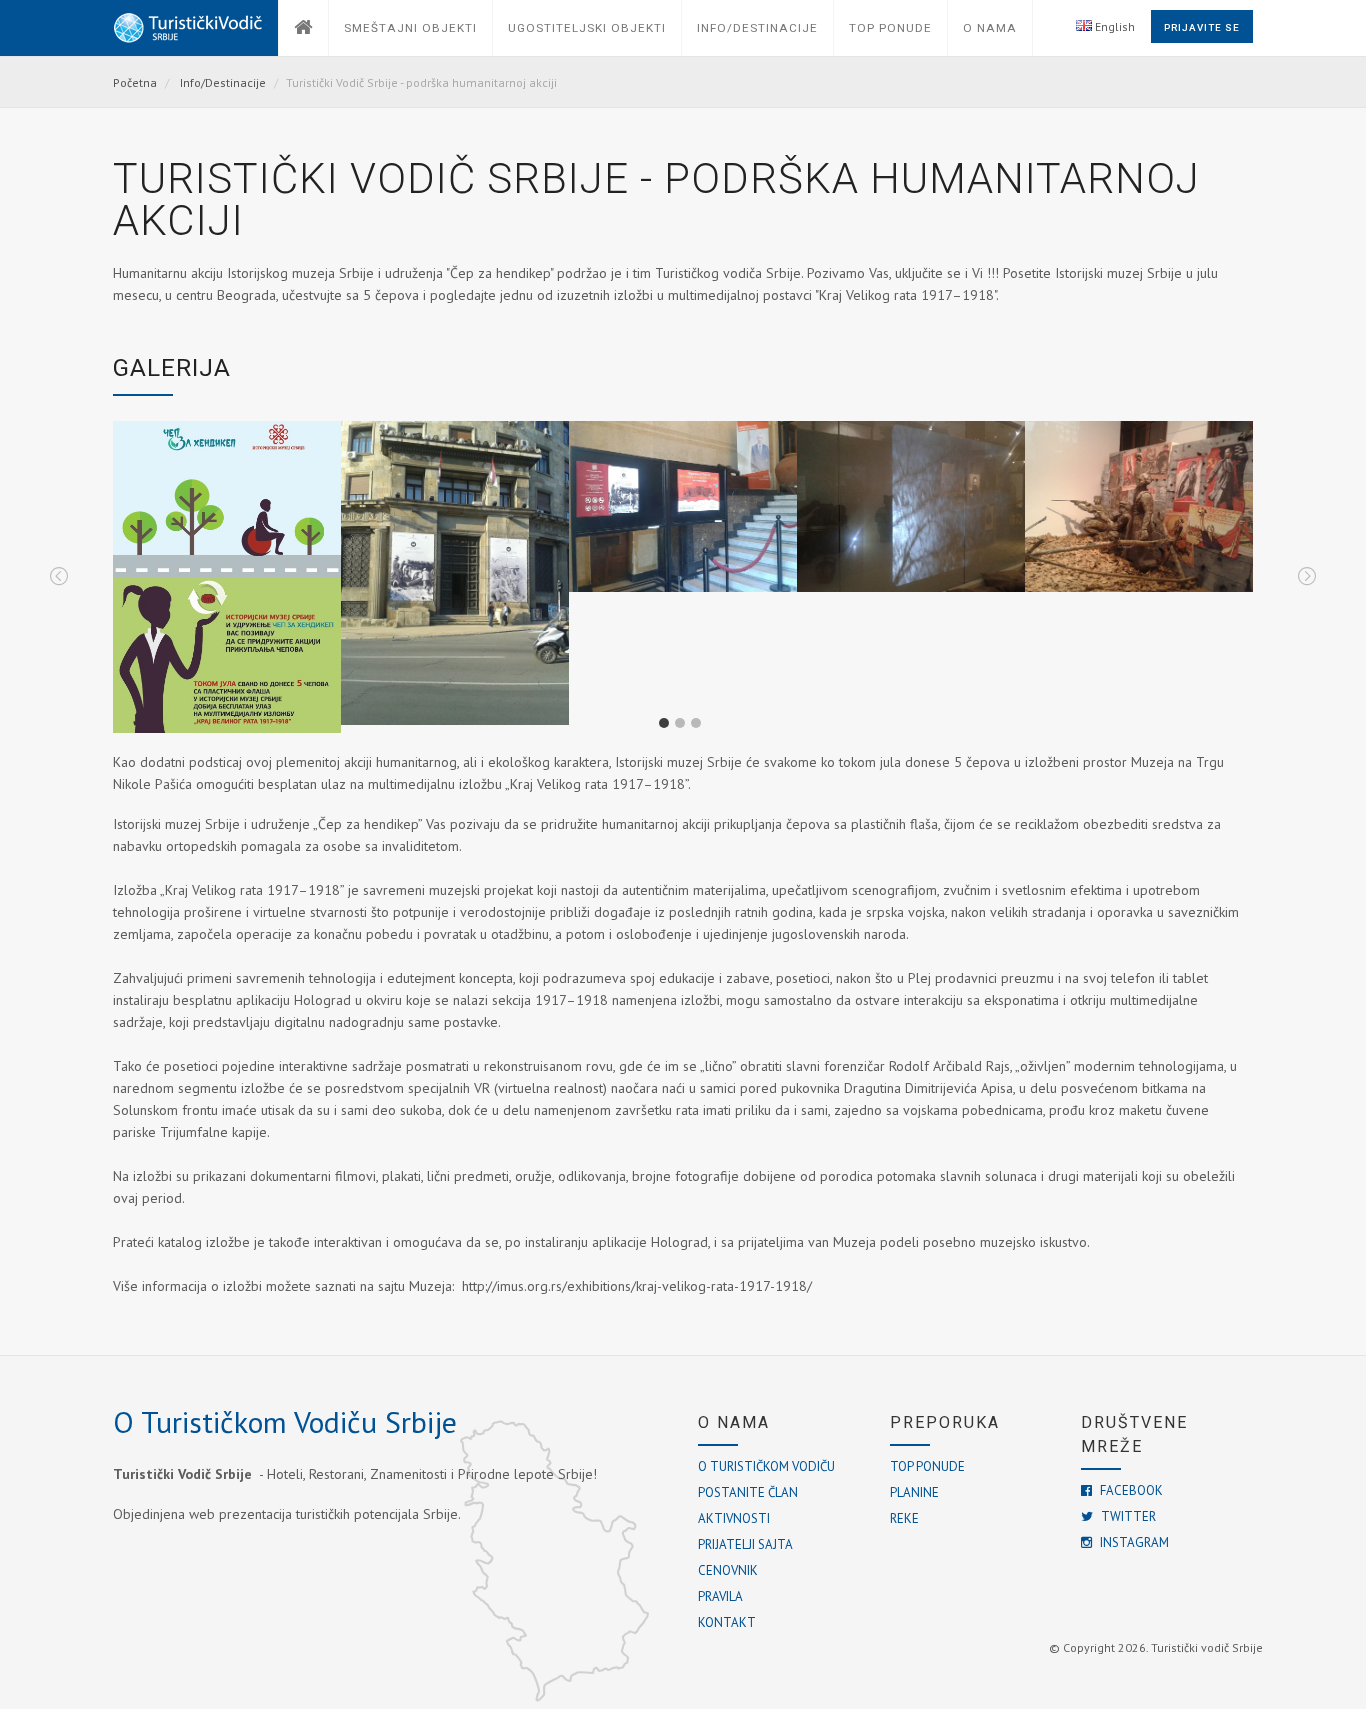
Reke (904, 1518)
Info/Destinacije (223, 82)
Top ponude (927, 1466)
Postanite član (748, 1492)
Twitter (1127, 1516)
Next (1307, 577)
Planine (914, 1492)
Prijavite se (1202, 27)
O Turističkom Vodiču (766, 1466)
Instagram (1133, 1542)
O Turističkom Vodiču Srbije (285, 1421)
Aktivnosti (734, 1518)
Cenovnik (728, 1570)
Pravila (720, 1596)
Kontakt (727, 1622)
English (1113, 26)
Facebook (1130, 1490)
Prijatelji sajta (745, 1544)
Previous (59, 577)
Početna (135, 82)
